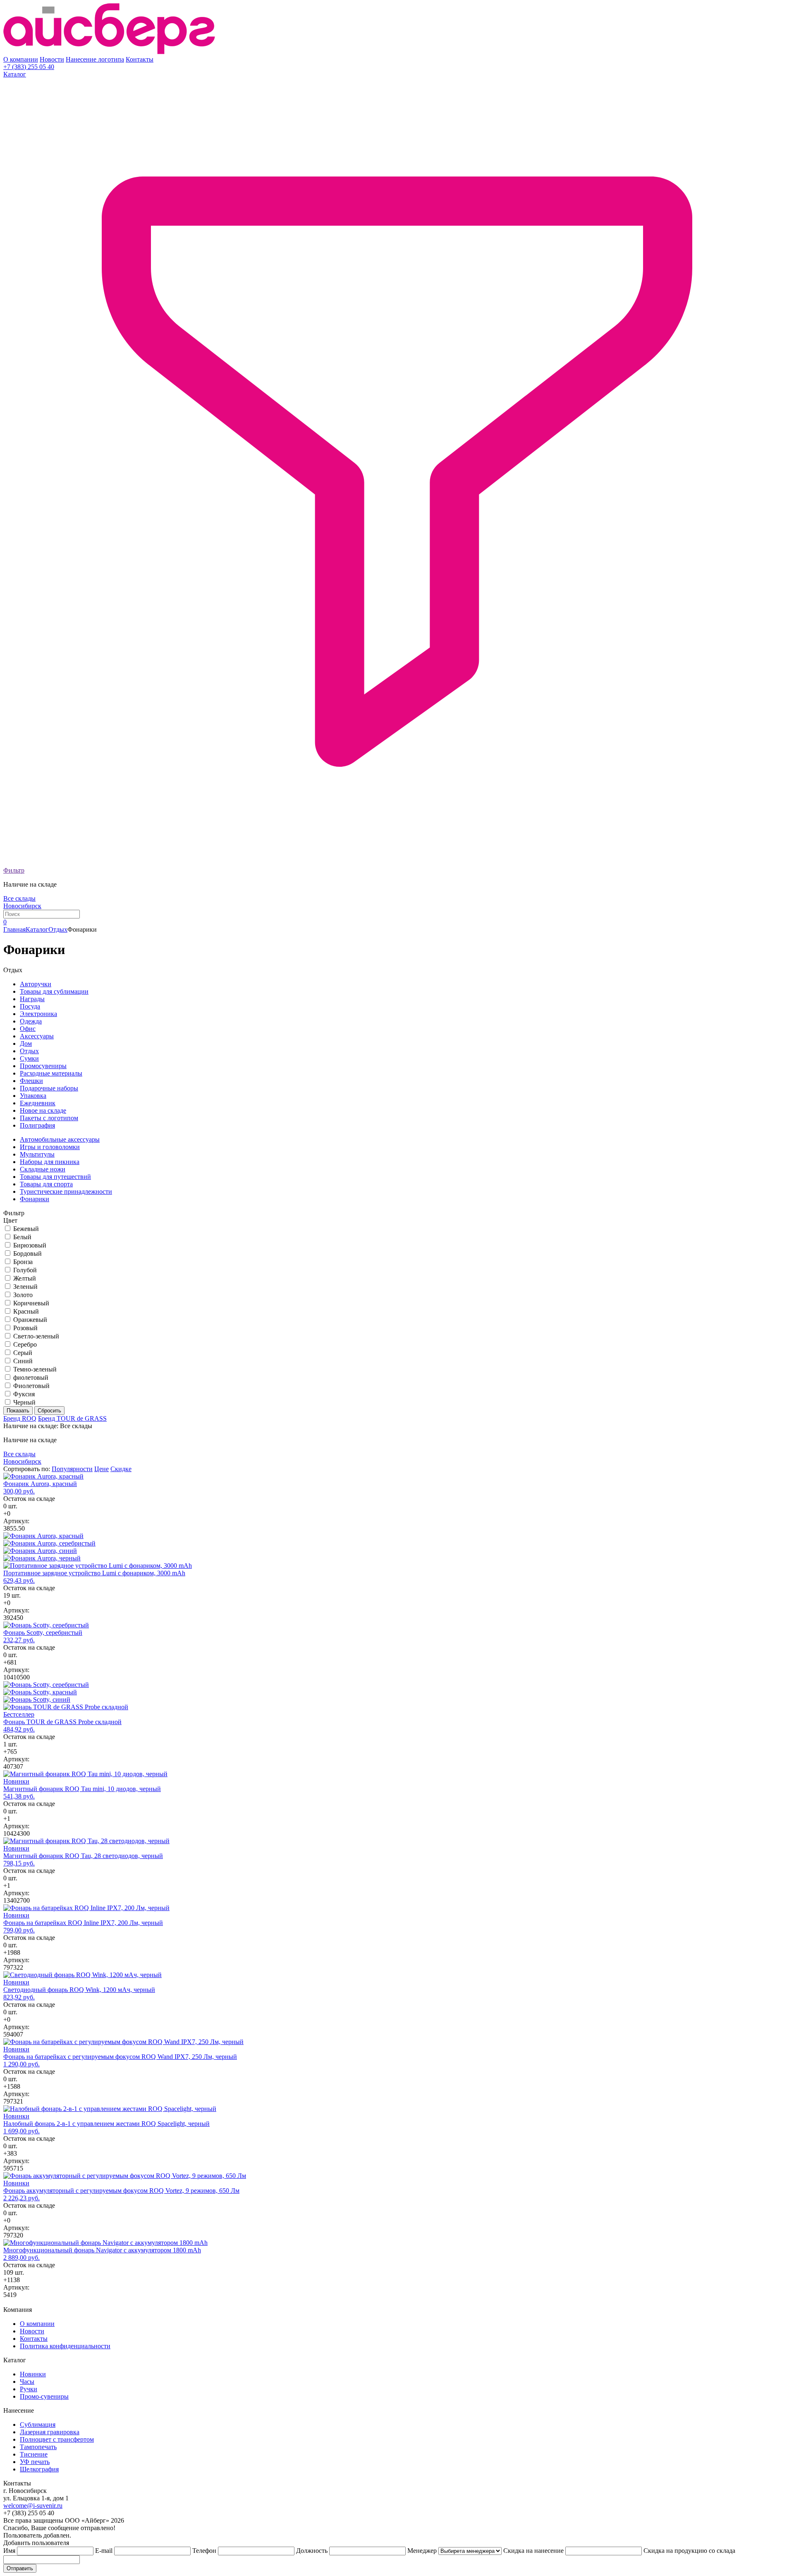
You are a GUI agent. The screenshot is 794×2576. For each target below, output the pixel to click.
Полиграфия (37, 1125)
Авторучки (36, 984)
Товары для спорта (46, 1184)
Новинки (33, 2374)
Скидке (121, 1469)
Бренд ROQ (20, 1418)
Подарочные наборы (49, 1088)
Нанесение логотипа (95, 59)
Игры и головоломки (50, 1147)
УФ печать (35, 2462)
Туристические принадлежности (66, 1191)
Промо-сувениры (44, 2396)
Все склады (19, 898)
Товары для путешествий (55, 1177)
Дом (26, 1044)
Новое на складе (43, 1110)
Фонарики (35, 1199)
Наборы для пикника (50, 1162)
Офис (28, 1029)
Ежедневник (38, 1103)
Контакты (140, 59)
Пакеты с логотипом (49, 1118)
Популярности (72, 1469)
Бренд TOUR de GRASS (72, 1418)
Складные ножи (43, 1169)
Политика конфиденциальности (65, 2346)
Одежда (31, 1021)
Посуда (30, 1006)
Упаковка (33, 1096)
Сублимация (38, 2425)
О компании (21, 59)
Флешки (31, 1081)
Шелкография (39, 2469)
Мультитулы (37, 1154)
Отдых (58, 929)
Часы (27, 2382)
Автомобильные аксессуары (60, 1139)
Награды (32, 999)
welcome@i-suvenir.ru (33, 2506)
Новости (52, 59)
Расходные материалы (51, 1073)
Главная (14, 929)
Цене (102, 1469)
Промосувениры (43, 1066)
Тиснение (34, 2454)
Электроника (38, 1014)
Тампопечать (38, 2447)
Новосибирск (22, 906)
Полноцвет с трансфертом (57, 2439)
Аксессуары (37, 1036)
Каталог (15, 74)
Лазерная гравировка (50, 2432)
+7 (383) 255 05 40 (29, 67)
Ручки (29, 2389)
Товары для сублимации (54, 991)
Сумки (29, 1058)
